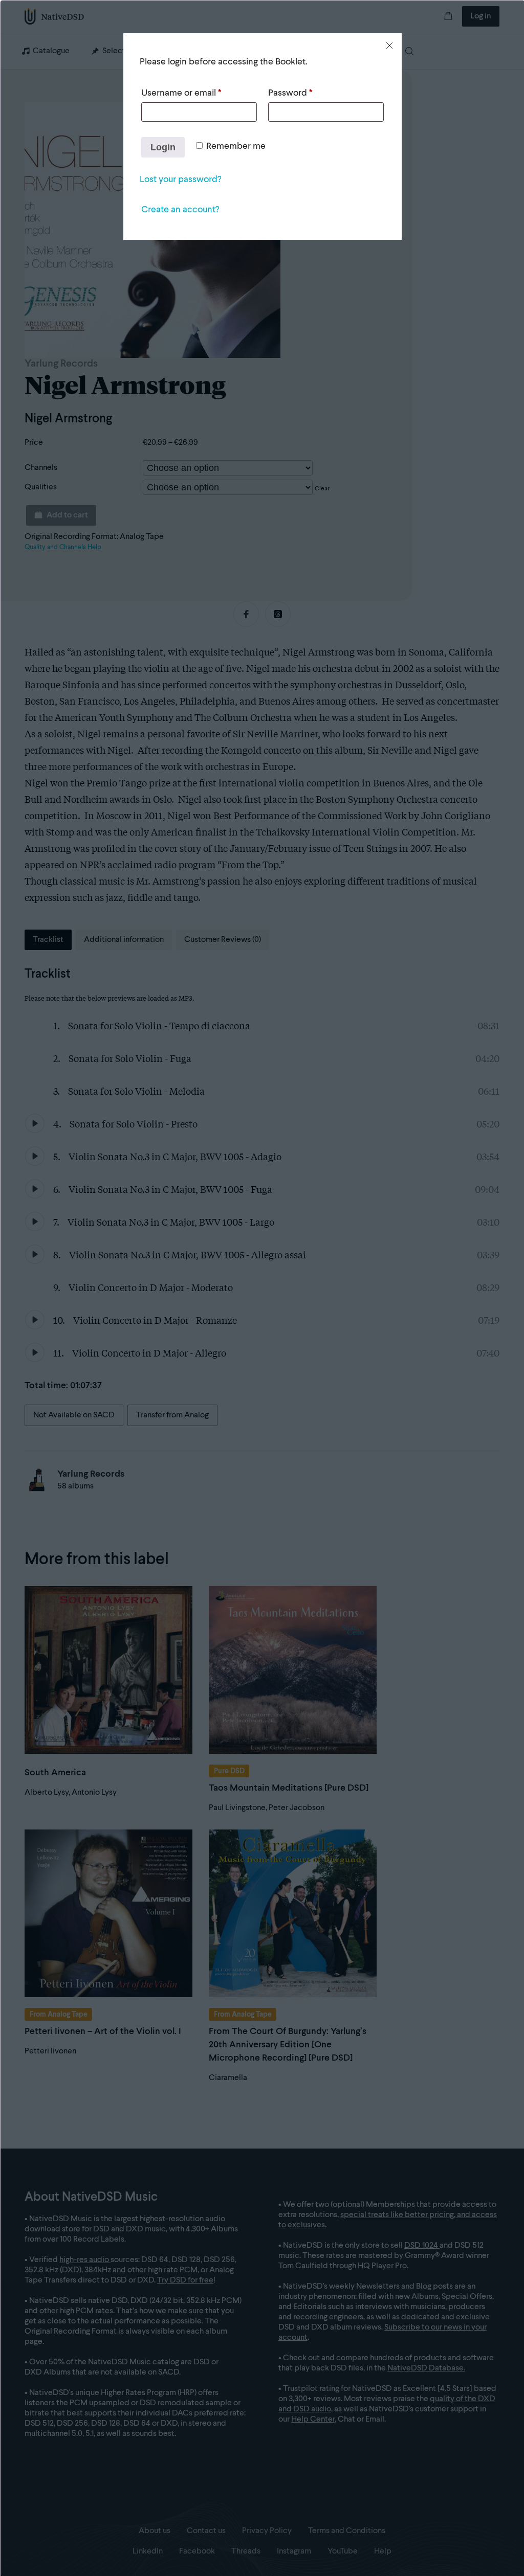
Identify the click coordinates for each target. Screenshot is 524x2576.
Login (163, 147)
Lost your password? (180, 179)
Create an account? (180, 210)
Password (290, 93)
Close (389, 46)
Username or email (181, 93)
